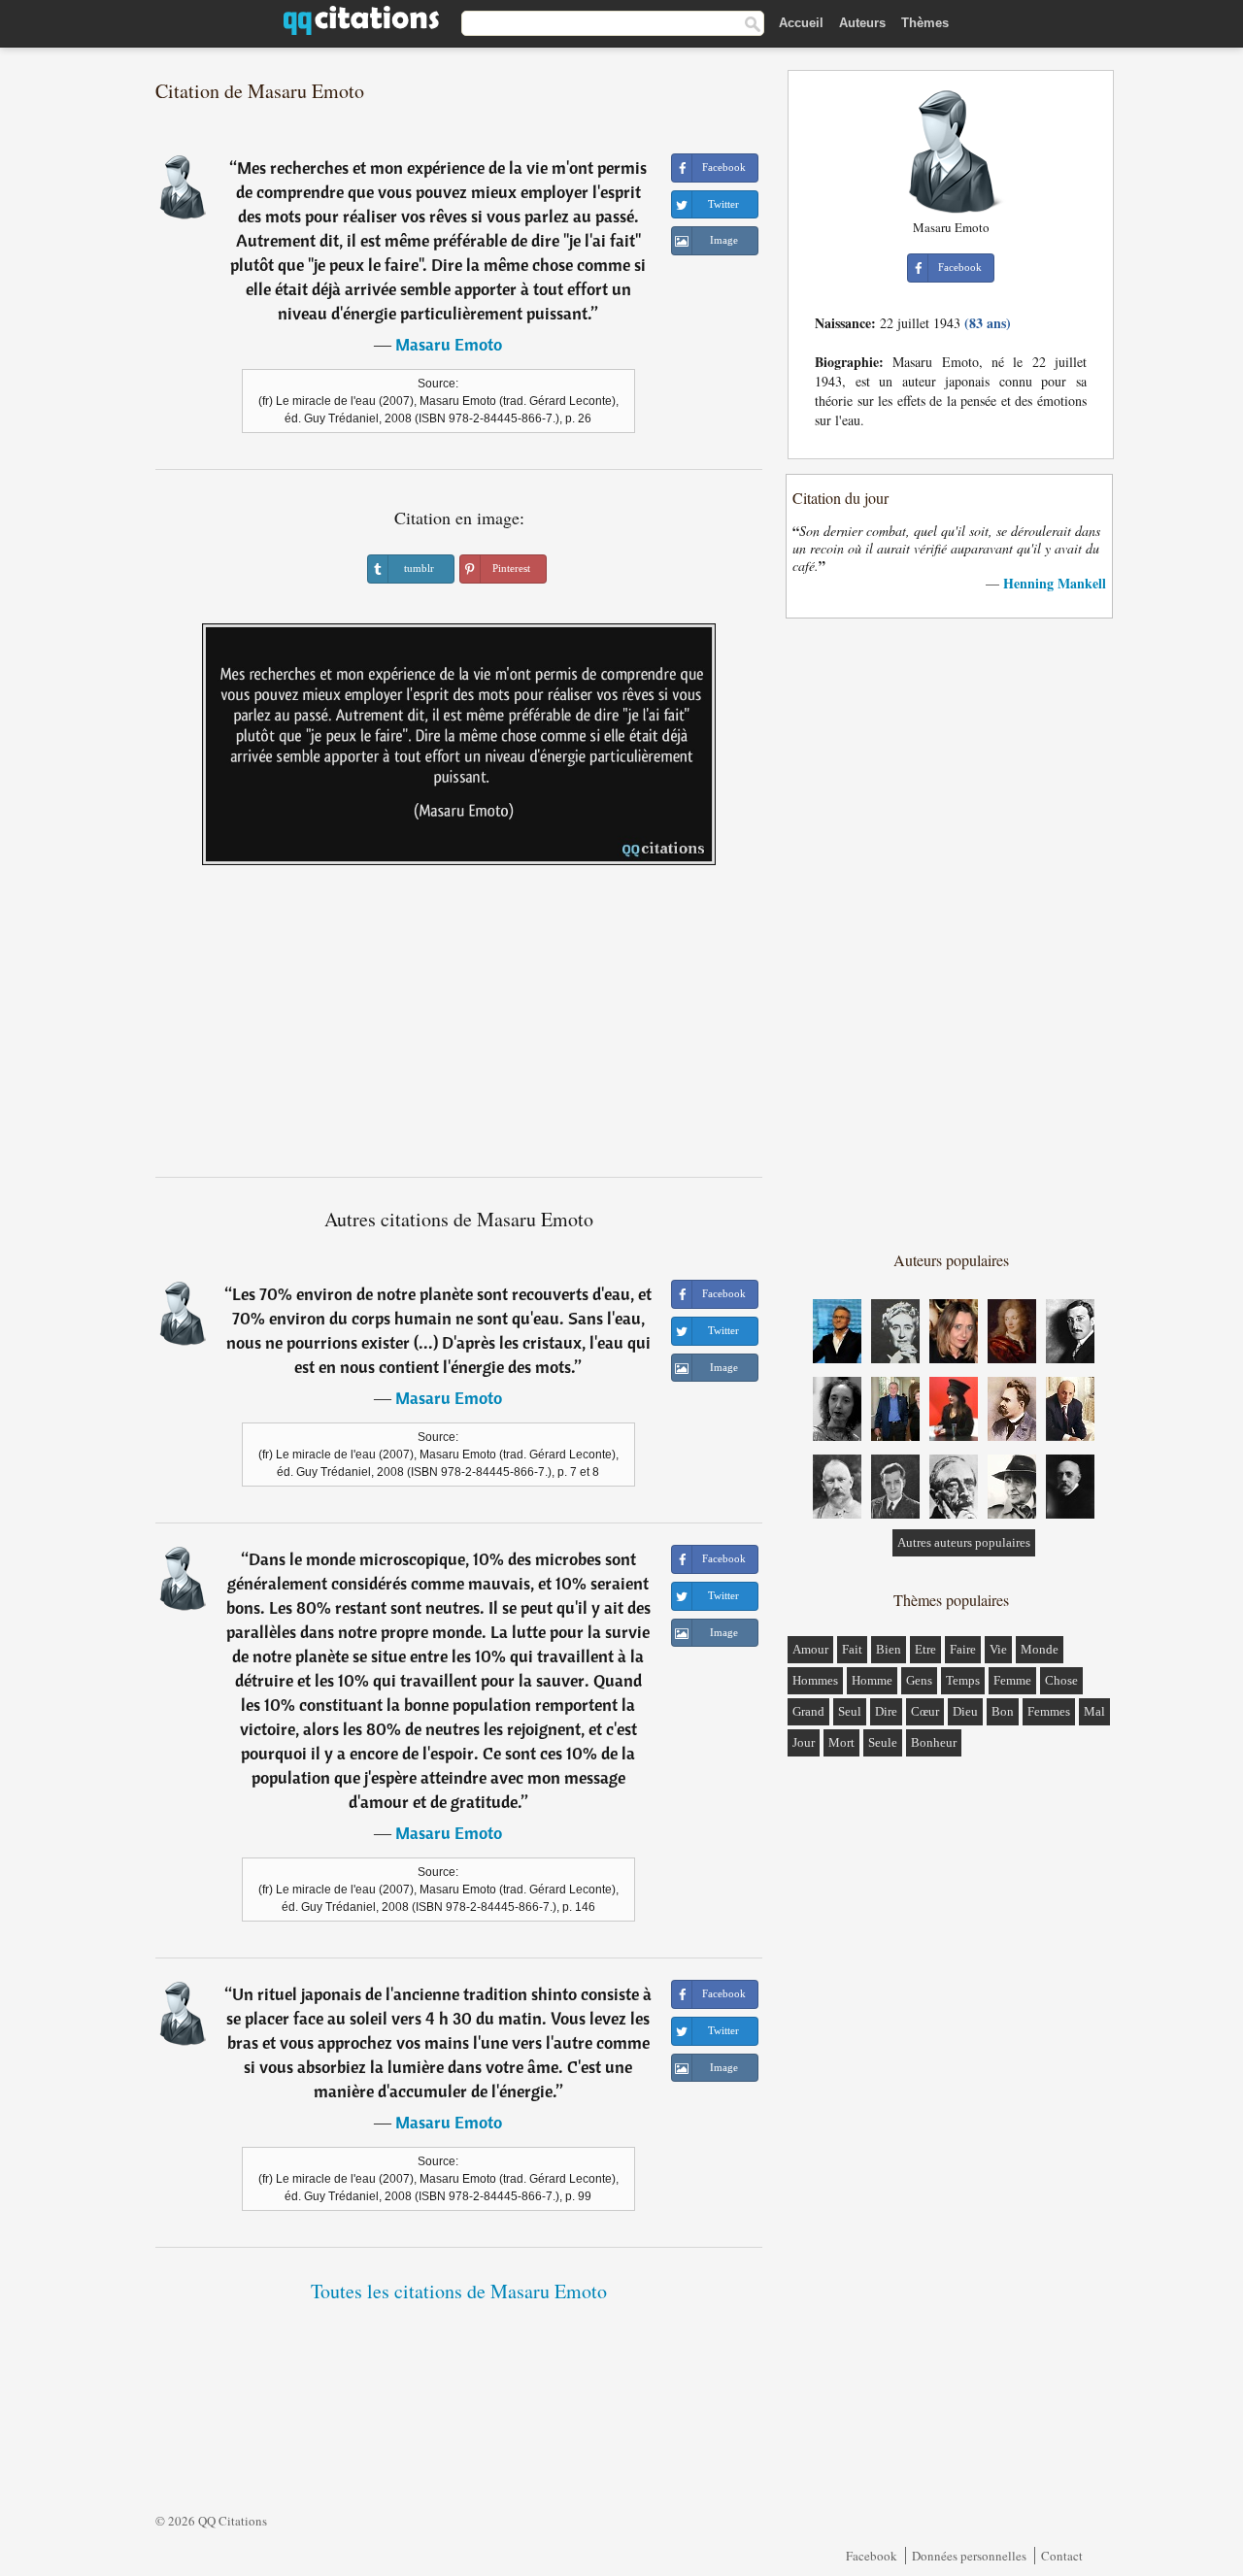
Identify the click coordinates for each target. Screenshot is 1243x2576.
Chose (1061, 1680)
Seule (883, 1742)
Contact (1062, 2556)
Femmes (1049, 1711)
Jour (804, 1742)
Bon (1003, 1711)
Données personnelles (969, 2556)
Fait (852, 1649)
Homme (872, 1680)
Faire (963, 1649)
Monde (1040, 1649)
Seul (850, 1711)
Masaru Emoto (449, 344)
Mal (1094, 1711)
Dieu (965, 1711)
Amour (810, 1649)
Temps (963, 1680)
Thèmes (925, 23)
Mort (841, 1742)
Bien (889, 1649)
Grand (808, 1711)
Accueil (801, 23)
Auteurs (862, 23)
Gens (919, 1680)
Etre (925, 1649)
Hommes (815, 1680)
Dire (886, 1711)
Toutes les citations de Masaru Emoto (459, 2291)
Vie (998, 1649)
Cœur (925, 1711)
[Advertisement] (459, 1028)
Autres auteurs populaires (964, 1542)
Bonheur (934, 1742)
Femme (1012, 1680)
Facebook (872, 2556)
